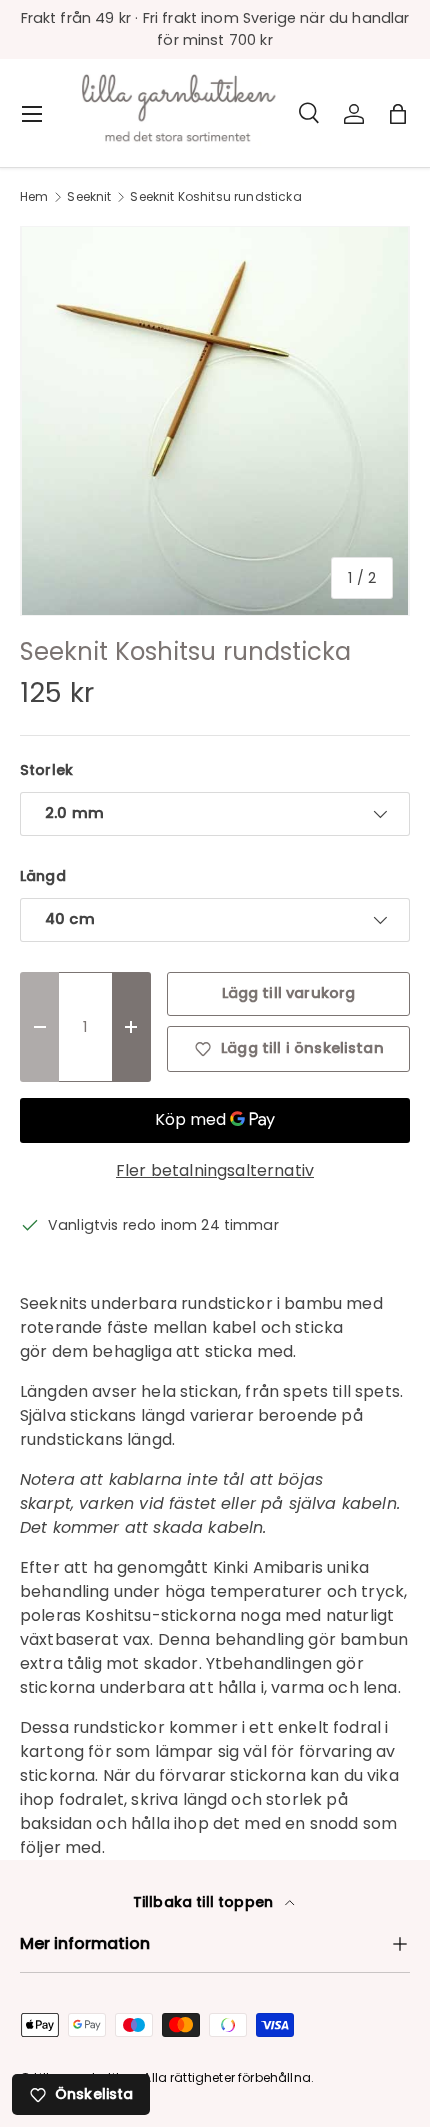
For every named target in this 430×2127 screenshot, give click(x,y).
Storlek (46, 770)
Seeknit (89, 197)
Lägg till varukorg (289, 993)
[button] (398, 114)
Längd (43, 876)
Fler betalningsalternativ (215, 1170)
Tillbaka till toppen (205, 1902)
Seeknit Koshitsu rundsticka (215, 197)
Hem (34, 197)
